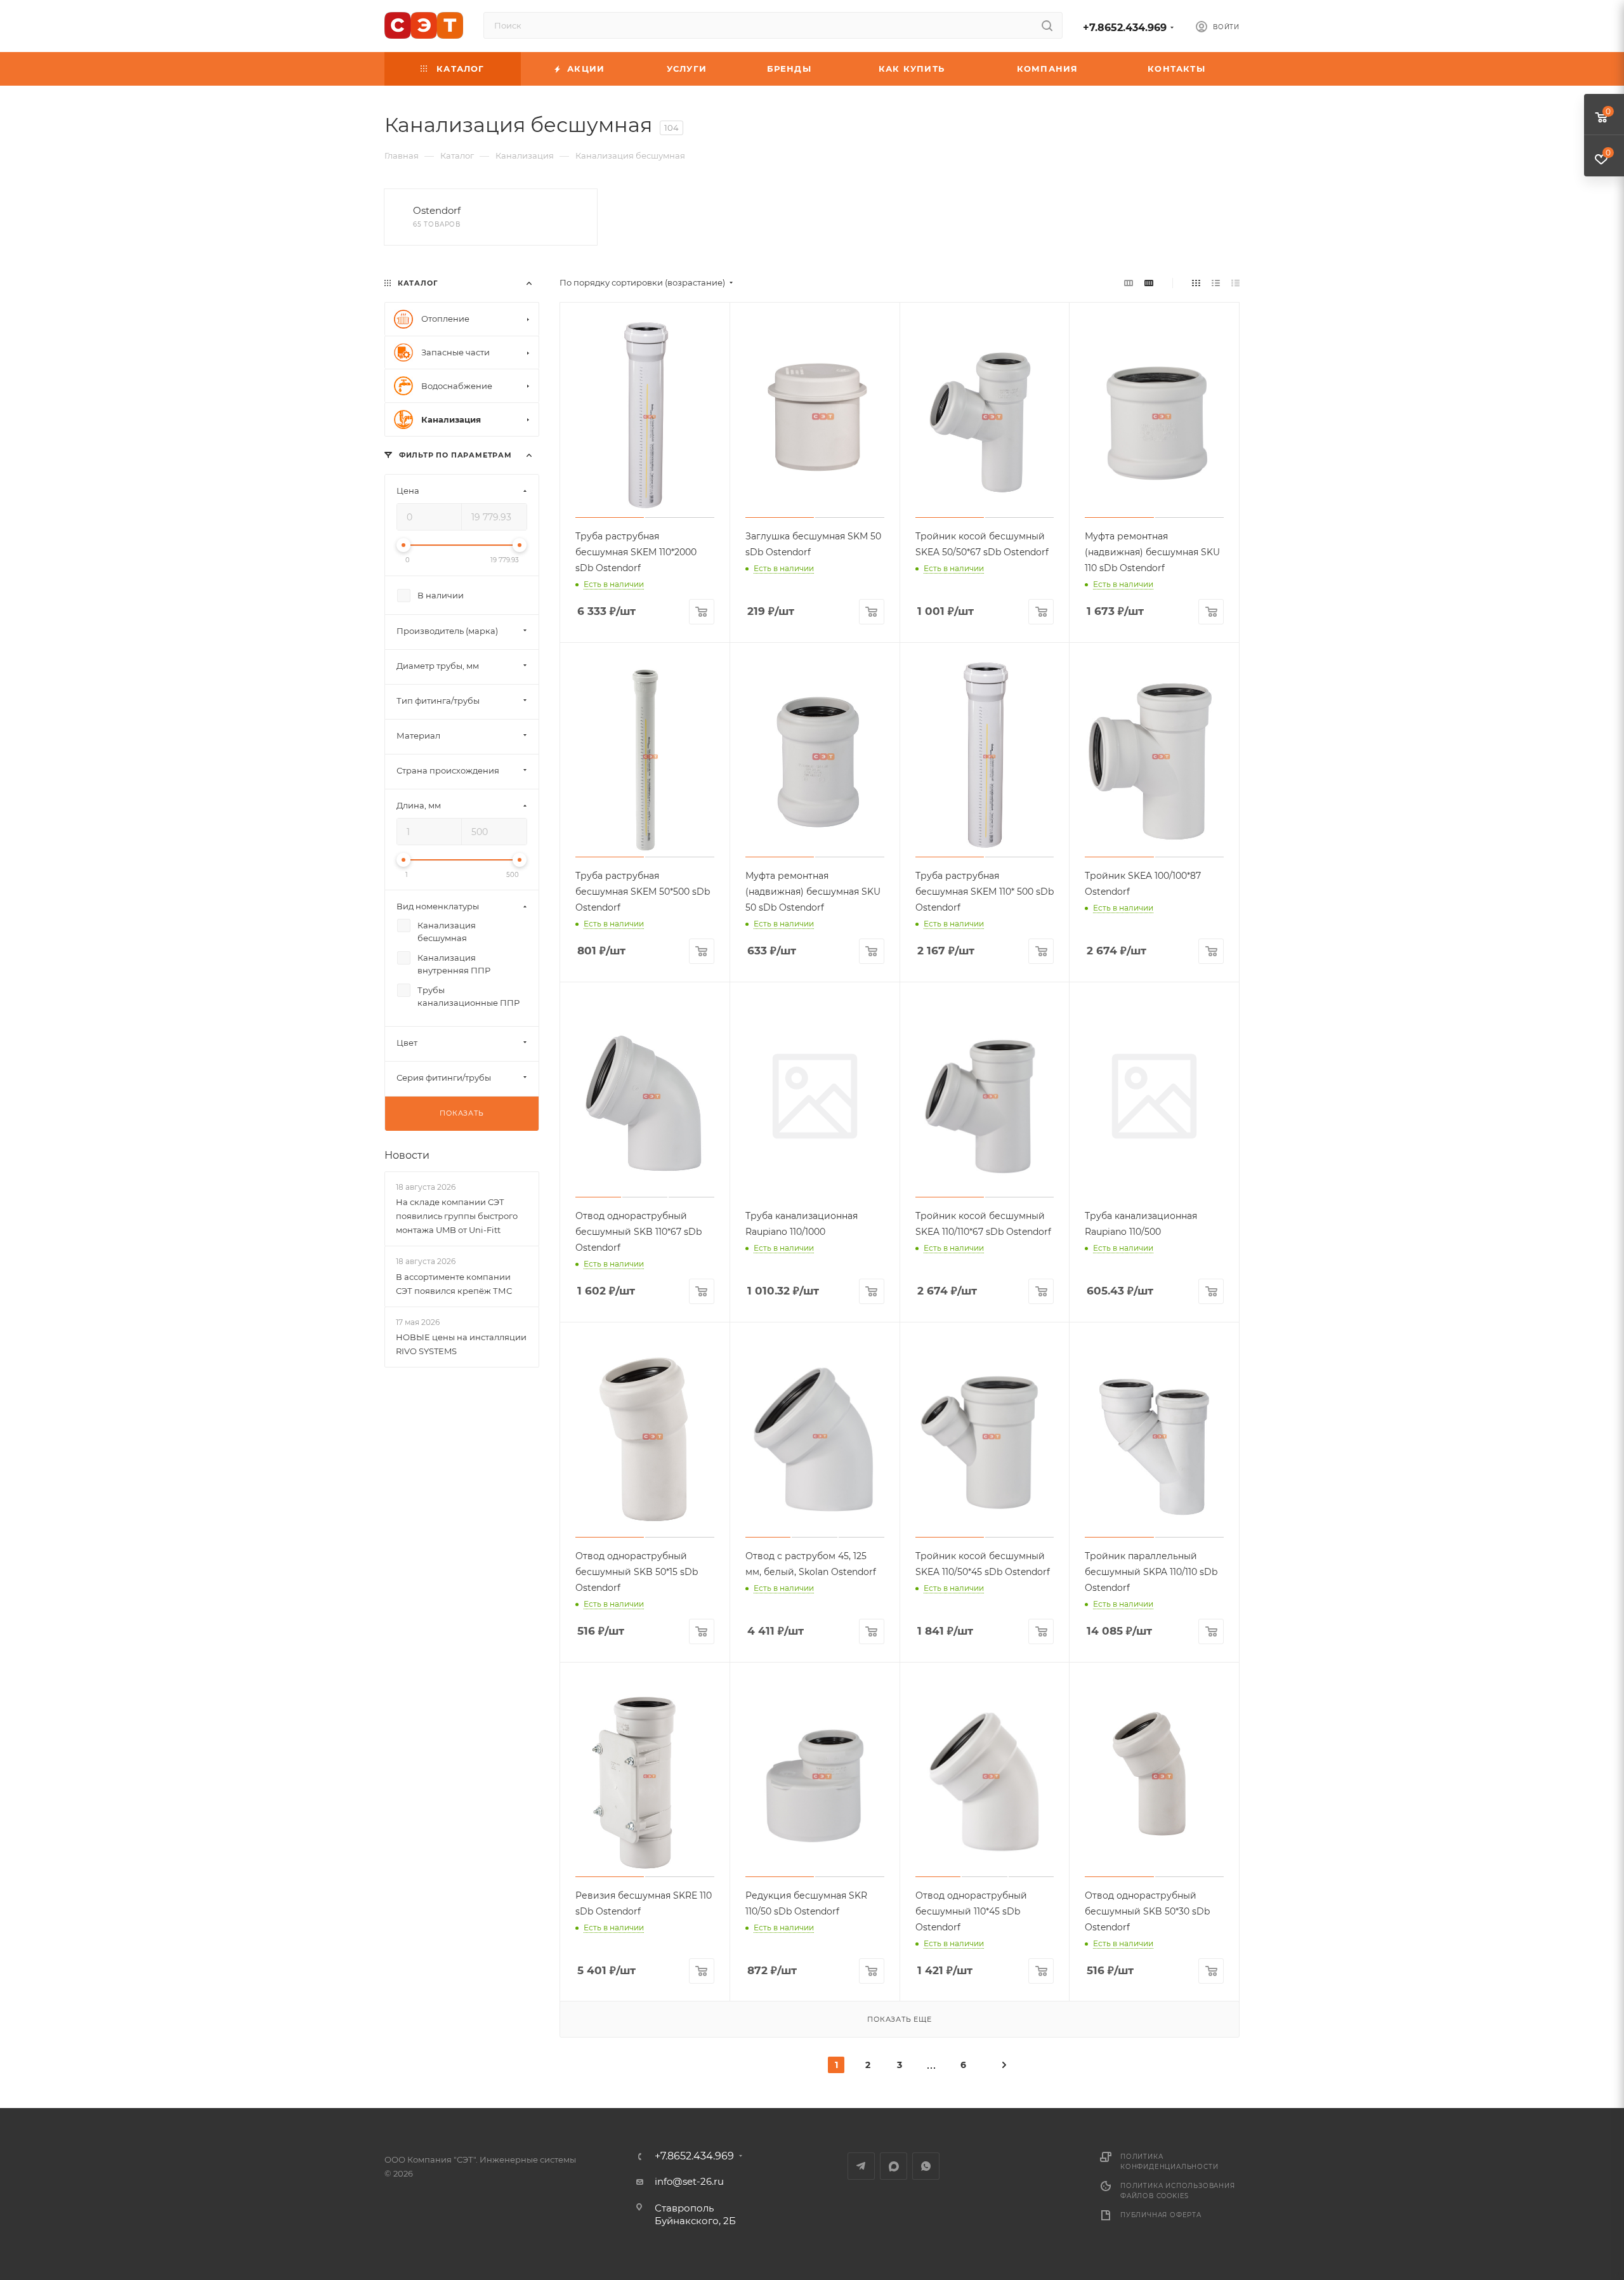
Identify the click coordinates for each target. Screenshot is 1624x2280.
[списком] (1216, 283)
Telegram (861, 2166)
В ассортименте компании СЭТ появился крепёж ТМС (454, 1284)
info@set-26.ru (689, 2181)
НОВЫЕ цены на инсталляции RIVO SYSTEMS (461, 1344)
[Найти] (1047, 25)
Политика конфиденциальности (1169, 2162)
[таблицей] (1235, 283)
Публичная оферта (1161, 2215)
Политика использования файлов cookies (1178, 2191)
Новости (407, 1155)
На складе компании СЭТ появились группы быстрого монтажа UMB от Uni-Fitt (457, 1216)
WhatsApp (926, 2166)
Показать (462, 1113)
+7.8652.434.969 (1125, 28)
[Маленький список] (1129, 283)
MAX (894, 2166)
